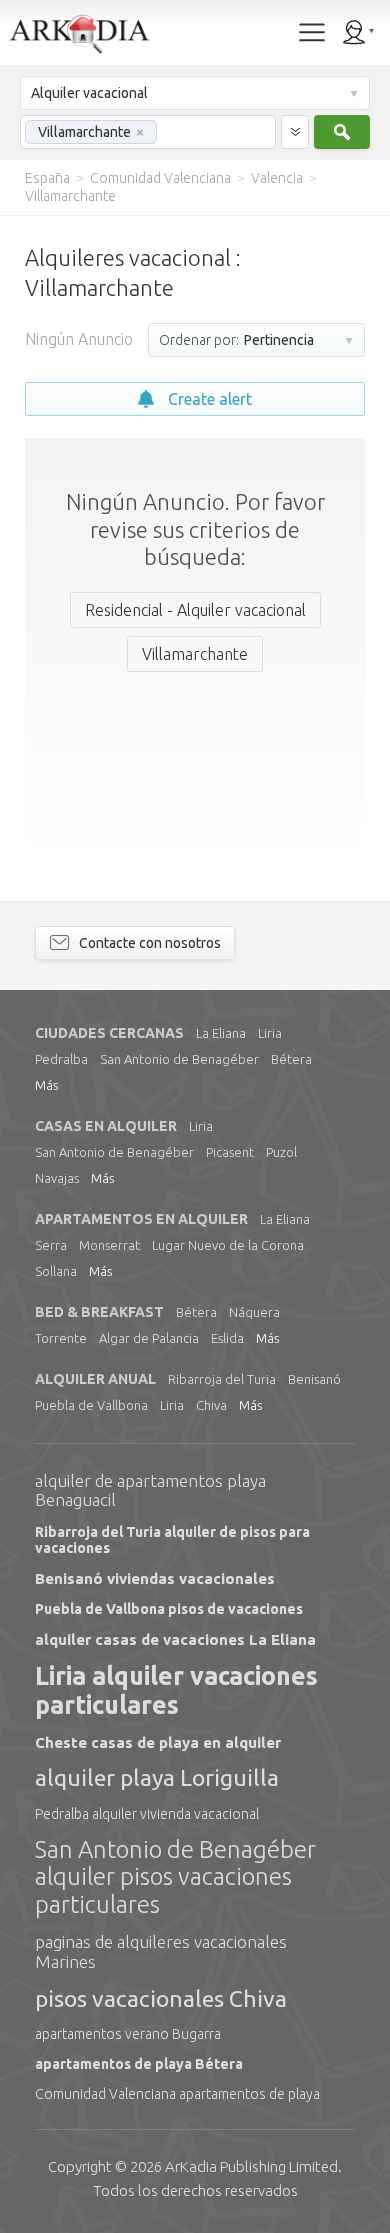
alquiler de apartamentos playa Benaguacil (150, 1490)
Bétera (291, 1059)
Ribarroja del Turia (222, 1379)
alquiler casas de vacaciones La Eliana (175, 1639)
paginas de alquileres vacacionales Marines (161, 1951)
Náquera (254, 1312)
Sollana (56, 1271)
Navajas (57, 1178)
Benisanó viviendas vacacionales (155, 1578)
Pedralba (61, 1059)
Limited (251, 2166)
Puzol (281, 1152)
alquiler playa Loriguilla (157, 1777)
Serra (51, 1245)
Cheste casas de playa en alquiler (158, 1742)
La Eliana (221, 1033)
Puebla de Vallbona (91, 1405)
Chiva (211, 1405)
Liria (270, 1033)
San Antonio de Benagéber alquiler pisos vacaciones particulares (175, 1877)
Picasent (230, 1152)
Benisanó (314, 1379)
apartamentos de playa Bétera (139, 2064)
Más (46, 1085)
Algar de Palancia (149, 1338)
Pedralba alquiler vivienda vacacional (147, 1814)
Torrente (61, 1338)
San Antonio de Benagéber (179, 1059)
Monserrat (109, 1245)
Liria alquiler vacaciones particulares (176, 1690)
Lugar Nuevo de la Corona (228, 1245)
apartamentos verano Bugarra (128, 2034)
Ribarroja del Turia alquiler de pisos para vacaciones (172, 1540)
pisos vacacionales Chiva (161, 1998)
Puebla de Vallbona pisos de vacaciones (169, 1609)
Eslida (227, 1338)
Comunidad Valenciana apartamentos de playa (177, 2094)
